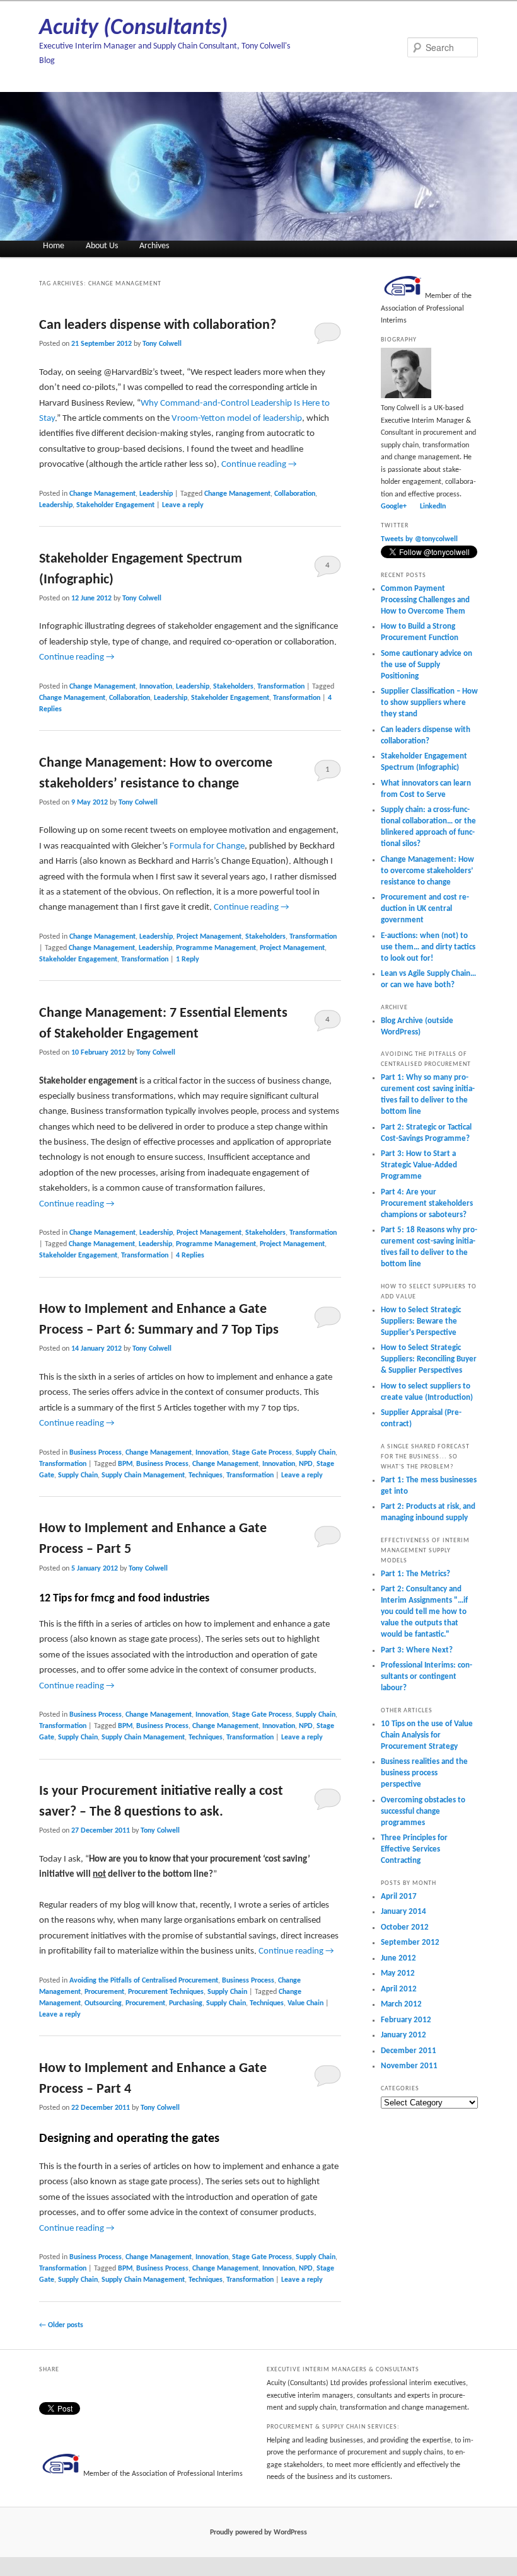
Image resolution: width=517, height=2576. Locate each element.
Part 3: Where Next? (417, 1650)
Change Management (102, 494)
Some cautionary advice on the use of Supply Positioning (427, 665)
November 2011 (409, 2066)
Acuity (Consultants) (133, 28)
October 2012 (405, 1927)
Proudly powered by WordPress (258, 2533)
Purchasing (186, 2003)
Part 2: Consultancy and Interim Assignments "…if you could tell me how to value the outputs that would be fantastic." (424, 1612)
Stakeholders (233, 687)
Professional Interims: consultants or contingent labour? (427, 1677)
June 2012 (398, 1958)
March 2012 (401, 2004)
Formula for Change (207, 846)
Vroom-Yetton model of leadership (237, 419)
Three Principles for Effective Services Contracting (414, 1849)
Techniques (206, 1475)
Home (54, 246)
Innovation (156, 687)
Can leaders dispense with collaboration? (158, 325)
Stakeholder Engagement (115, 505)
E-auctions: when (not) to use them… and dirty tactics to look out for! (428, 947)
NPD (306, 1464)
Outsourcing (103, 2003)
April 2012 (399, 1989)
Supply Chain (316, 1453)
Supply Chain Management (143, 1475)
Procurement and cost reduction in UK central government (425, 909)
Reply (188, 959)
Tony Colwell (162, 344)
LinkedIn (433, 507)
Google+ (394, 507)
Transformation (281, 687)
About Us (102, 246)
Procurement (104, 1992)
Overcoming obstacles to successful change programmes (423, 1812)
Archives (154, 246)
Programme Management (216, 948)
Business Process (96, 1453)
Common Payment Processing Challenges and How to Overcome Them (425, 600)
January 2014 (404, 1912)
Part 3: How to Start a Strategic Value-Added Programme (419, 1165)
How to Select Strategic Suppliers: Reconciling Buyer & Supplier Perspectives (429, 1359)
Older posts (61, 2325)
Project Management (209, 937)
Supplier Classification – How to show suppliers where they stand (429, 703)
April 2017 (399, 1897)
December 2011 (409, 2051)
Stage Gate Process (262, 1453)
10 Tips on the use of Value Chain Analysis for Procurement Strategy (427, 1735)
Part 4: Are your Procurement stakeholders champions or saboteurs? (427, 1204)
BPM (125, 1464)
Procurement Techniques (166, 1992)
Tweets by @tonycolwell (419, 539)
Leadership (156, 494)
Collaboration (295, 494)
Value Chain (305, 2003)
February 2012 (406, 2020)
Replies (190, 1256)
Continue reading (259, 465)
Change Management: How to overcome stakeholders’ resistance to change (427, 871)
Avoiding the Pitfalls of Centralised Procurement (144, 1981)
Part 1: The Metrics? (415, 1574)
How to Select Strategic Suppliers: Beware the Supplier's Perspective (421, 1321)
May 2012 (398, 1973)
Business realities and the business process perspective (424, 1773)
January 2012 (404, 2035)
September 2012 (410, 1943)
